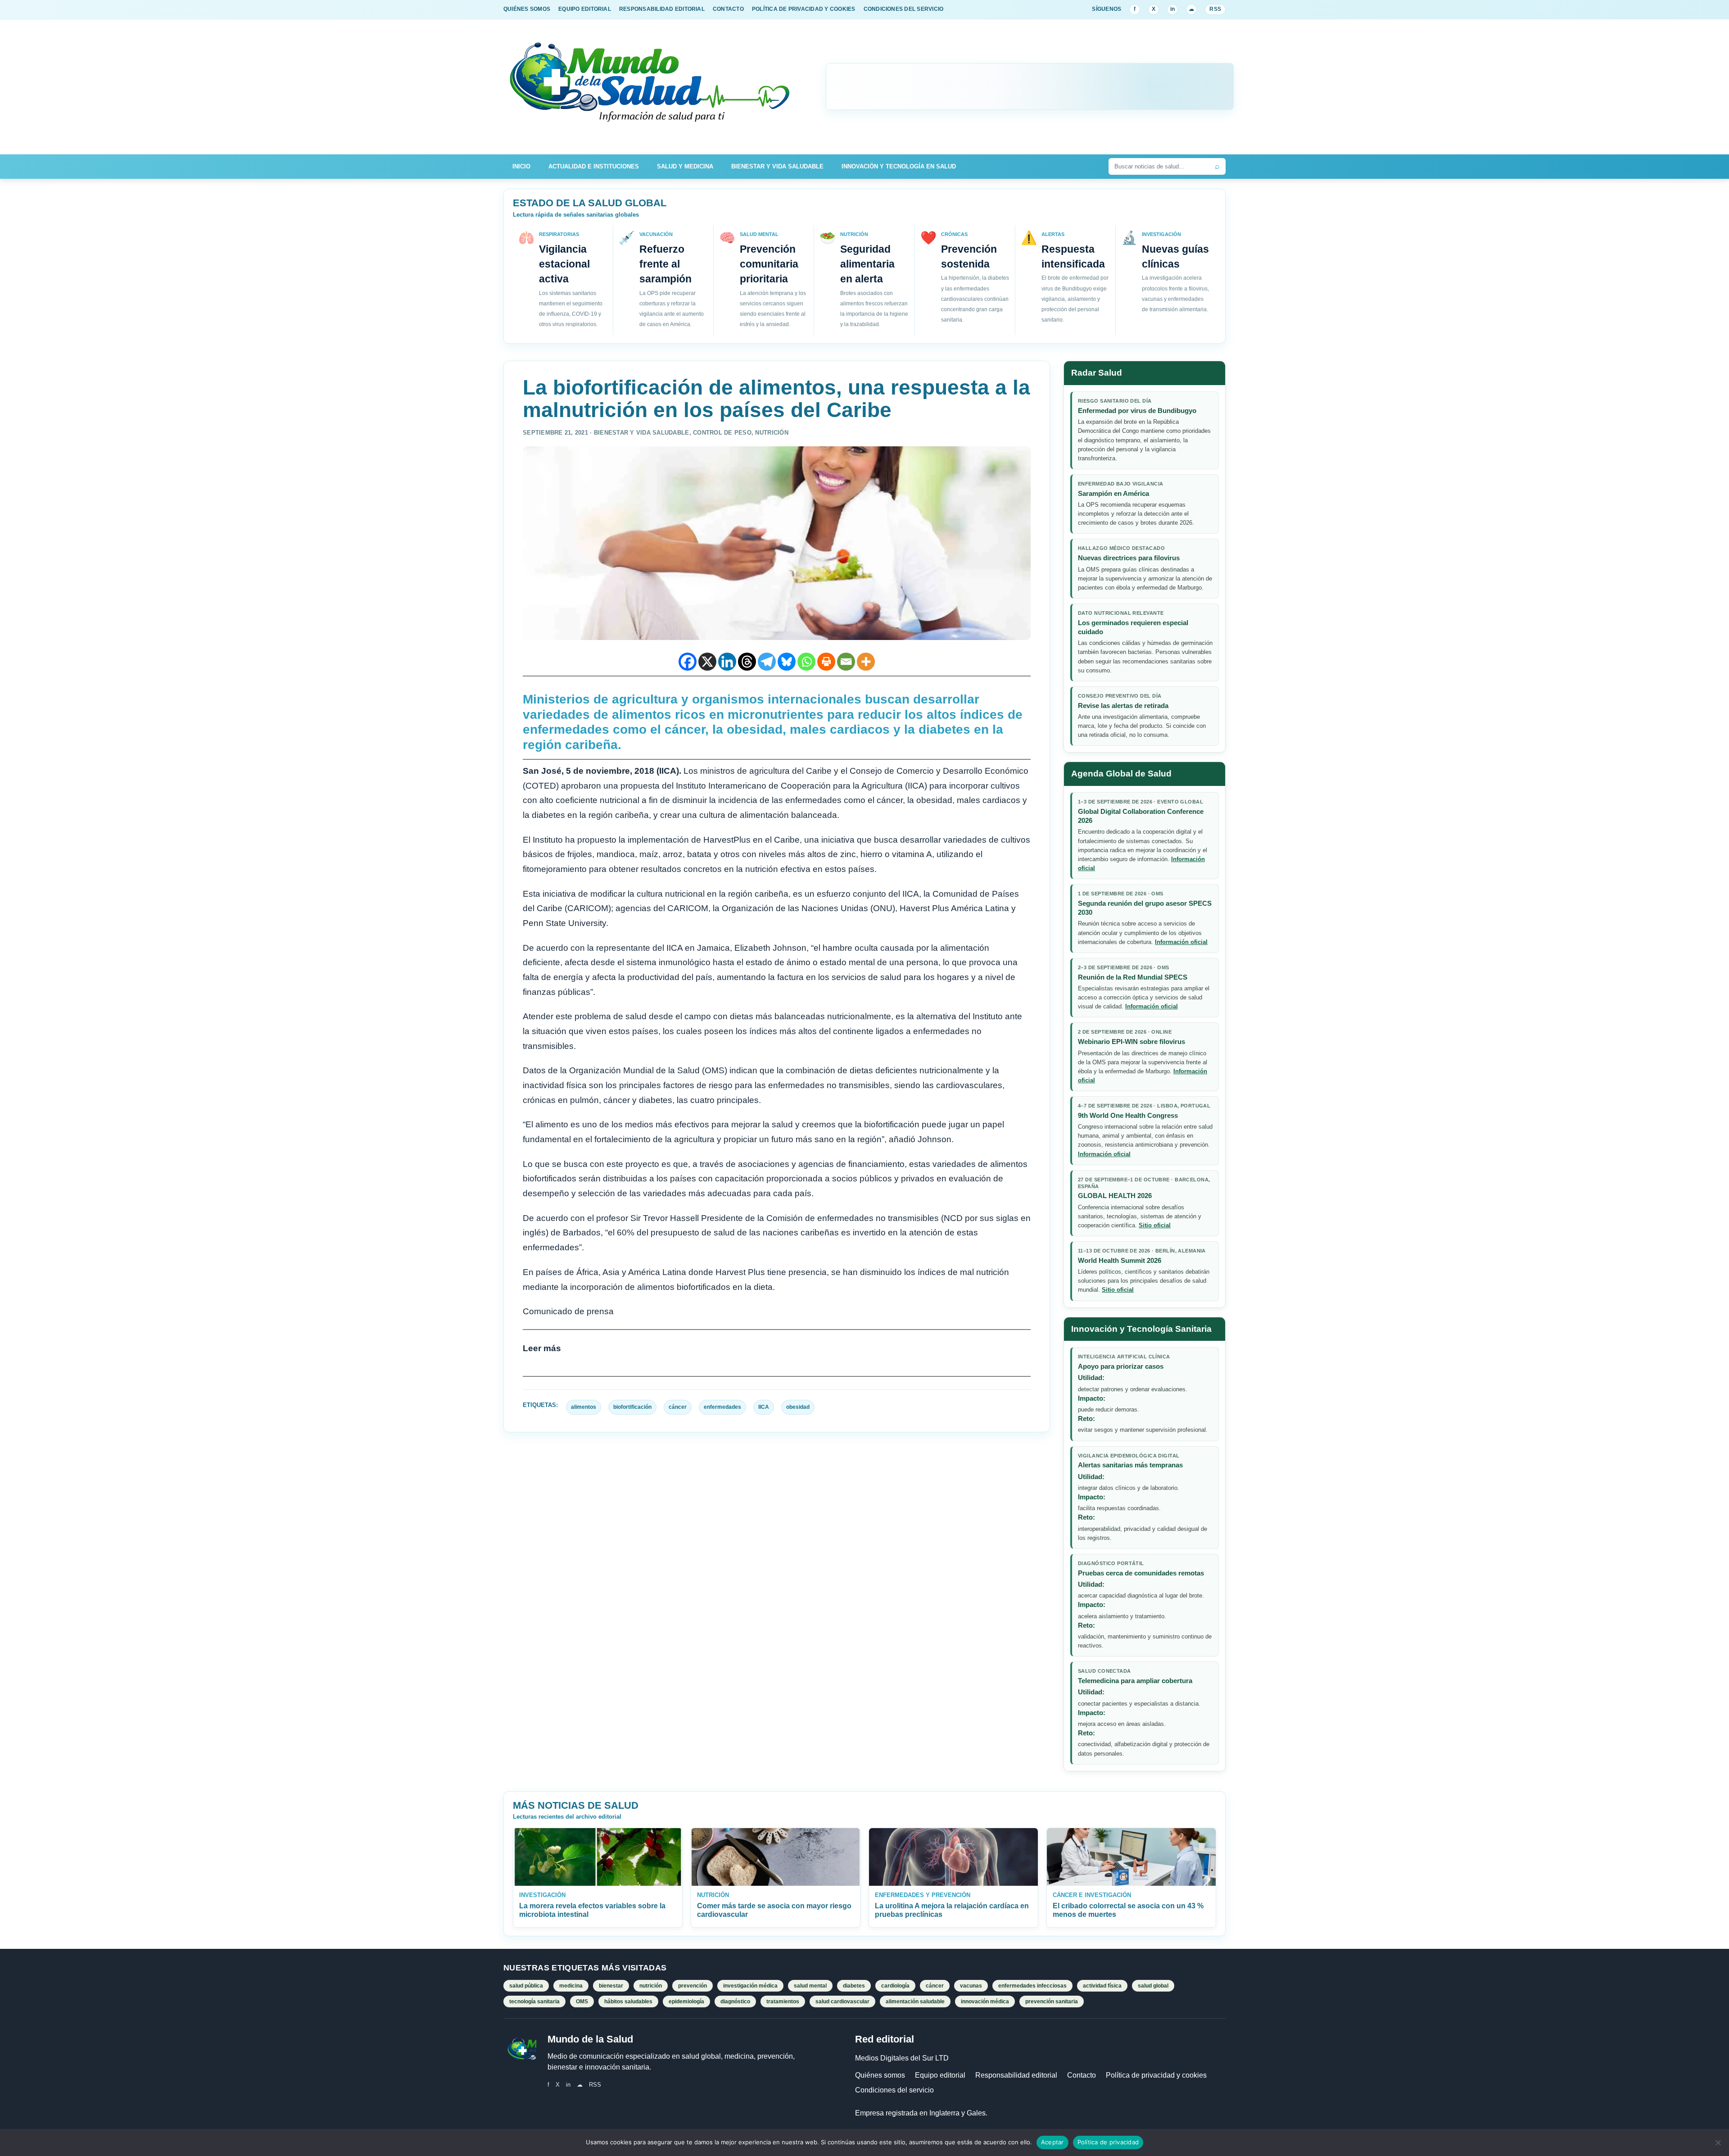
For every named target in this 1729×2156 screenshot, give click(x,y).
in (1172, 9)
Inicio (521, 166)
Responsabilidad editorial (1016, 2075)
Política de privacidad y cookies (1156, 2075)
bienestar (611, 1986)
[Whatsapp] (806, 662)
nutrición (651, 1986)
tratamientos (783, 2002)
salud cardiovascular (842, 2002)
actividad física (1102, 1986)
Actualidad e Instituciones (594, 166)
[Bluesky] (787, 662)
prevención (693, 1986)
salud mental (810, 1986)
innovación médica (985, 2002)
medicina (571, 1986)
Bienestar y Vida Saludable (777, 166)
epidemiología (686, 2002)
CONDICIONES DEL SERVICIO (904, 9)
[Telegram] (767, 662)
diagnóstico (735, 2002)
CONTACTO (728, 9)
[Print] (826, 662)
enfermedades (722, 1407)
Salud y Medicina (685, 166)
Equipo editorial (940, 2075)
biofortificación (632, 1407)
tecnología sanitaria (534, 2002)
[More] (866, 662)
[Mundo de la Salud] (651, 87)
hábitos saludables (628, 2002)
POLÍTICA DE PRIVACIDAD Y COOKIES (804, 9)
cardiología (895, 1986)
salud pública (526, 1986)
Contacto (1082, 2075)
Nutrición (772, 433)
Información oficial (1181, 942)
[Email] (846, 662)
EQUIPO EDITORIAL (585, 9)
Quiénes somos (880, 2075)
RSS (1215, 9)
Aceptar (1052, 2142)
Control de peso (722, 433)
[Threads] (747, 662)
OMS (582, 2002)
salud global (1153, 1986)
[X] (707, 662)
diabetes (854, 1986)
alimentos (584, 1407)
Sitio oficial (1155, 1225)
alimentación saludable (915, 2002)
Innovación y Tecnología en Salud (899, 166)
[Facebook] (688, 662)
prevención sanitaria (1052, 2002)
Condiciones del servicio (894, 2090)
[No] (1718, 2142)
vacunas (971, 1986)
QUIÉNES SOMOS (527, 9)
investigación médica (750, 1986)
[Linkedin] (727, 662)
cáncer (678, 1407)
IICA (764, 1407)
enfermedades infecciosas (1032, 1986)
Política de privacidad (1108, 2142)
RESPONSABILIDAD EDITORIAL (662, 9)
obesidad (798, 1407)
